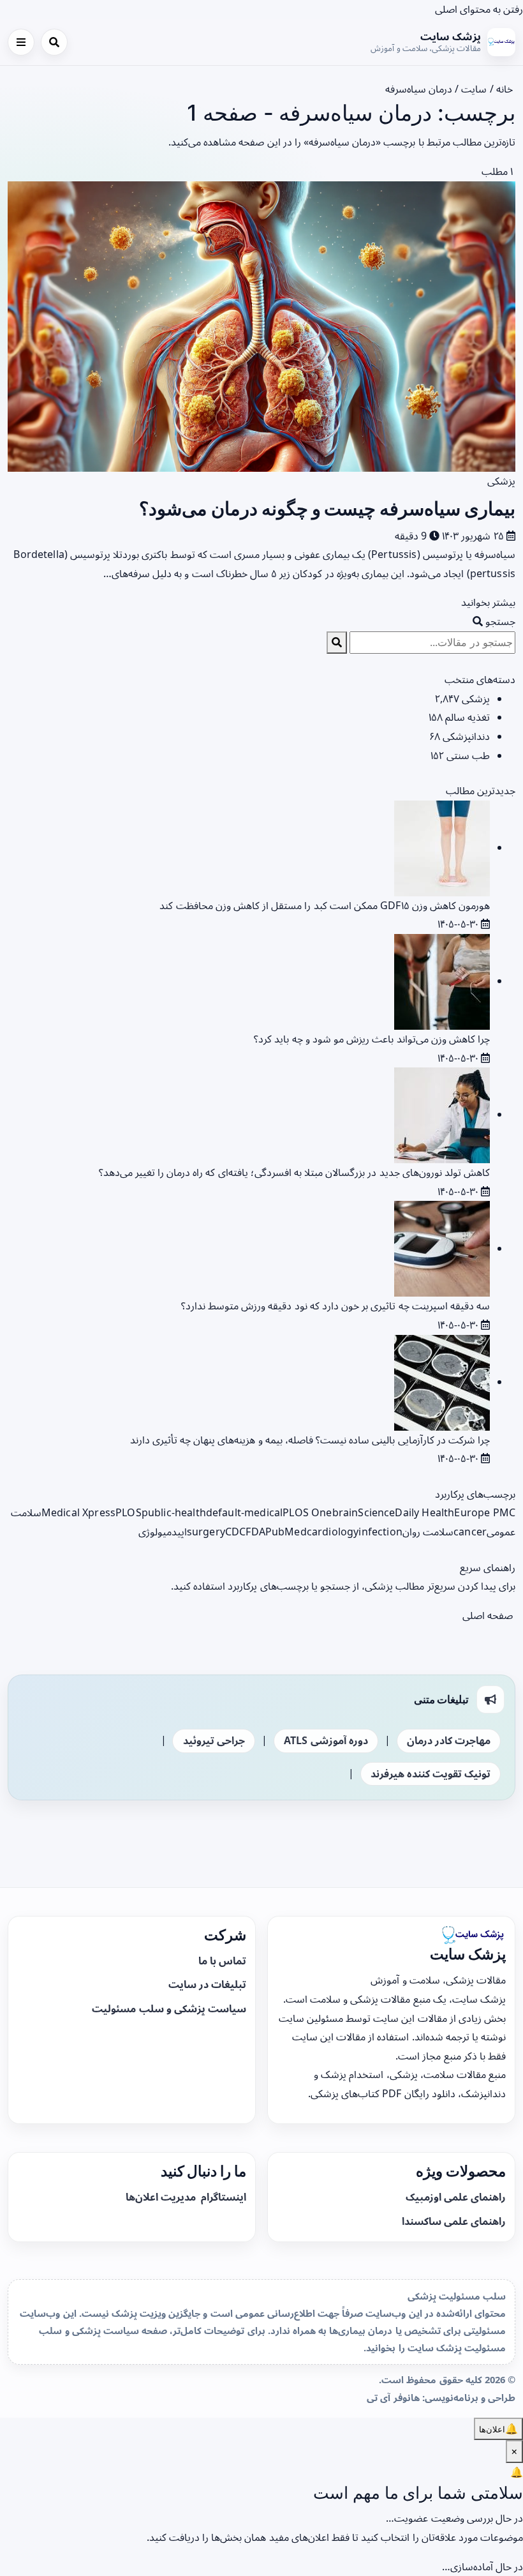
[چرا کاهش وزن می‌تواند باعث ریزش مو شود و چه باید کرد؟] (442, 981)
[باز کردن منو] (21, 42)
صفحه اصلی (489, 1615)
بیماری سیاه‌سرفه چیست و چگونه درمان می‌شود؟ (327, 508)
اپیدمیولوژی (163, 1532)
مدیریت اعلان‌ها (162, 2197)
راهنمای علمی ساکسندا (454, 2221)
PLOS (129, 1512)
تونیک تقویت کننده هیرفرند (431, 1774)
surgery (206, 1532)
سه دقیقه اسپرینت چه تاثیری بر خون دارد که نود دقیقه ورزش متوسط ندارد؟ (335, 1306)
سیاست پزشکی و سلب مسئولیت (169, 2008)
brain (345, 1512)
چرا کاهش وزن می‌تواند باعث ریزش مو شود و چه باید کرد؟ (372, 1039)
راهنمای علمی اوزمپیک (456, 2197)
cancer (470, 1532)
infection (380, 1532)
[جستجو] (54, 42)
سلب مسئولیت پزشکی (457, 2296)
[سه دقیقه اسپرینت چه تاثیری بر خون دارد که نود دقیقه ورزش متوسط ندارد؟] (442, 1248)
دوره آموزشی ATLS (326, 1740)
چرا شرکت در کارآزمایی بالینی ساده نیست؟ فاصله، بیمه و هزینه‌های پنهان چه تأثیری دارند (310, 1440)
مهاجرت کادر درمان (449, 1740)
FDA (255, 1532)
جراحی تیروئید (214, 1740)
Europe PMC (485, 1512)
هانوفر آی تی (393, 2397)
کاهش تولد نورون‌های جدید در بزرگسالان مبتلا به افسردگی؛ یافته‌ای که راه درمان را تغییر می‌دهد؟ (294, 1172)
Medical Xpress (78, 1512)
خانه (506, 89)
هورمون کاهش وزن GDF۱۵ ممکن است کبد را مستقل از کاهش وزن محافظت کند (325, 905)
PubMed (286, 1532)
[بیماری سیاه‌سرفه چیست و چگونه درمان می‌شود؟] (261, 325)
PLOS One (307, 1512)
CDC (235, 1532)
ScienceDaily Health (406, 1512)
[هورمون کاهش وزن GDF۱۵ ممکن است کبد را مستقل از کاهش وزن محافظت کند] (442, 847)
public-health (174, 1512)
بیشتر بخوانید (487, 602)
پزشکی (501, 481)
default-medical (244, 1512)
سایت (474, 89)
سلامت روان (428, 1532)
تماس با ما (222, 1961)
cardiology (333, 1532)
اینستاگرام (222, 2197)
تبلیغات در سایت (207, 1984)
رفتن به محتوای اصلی (479, 9)
